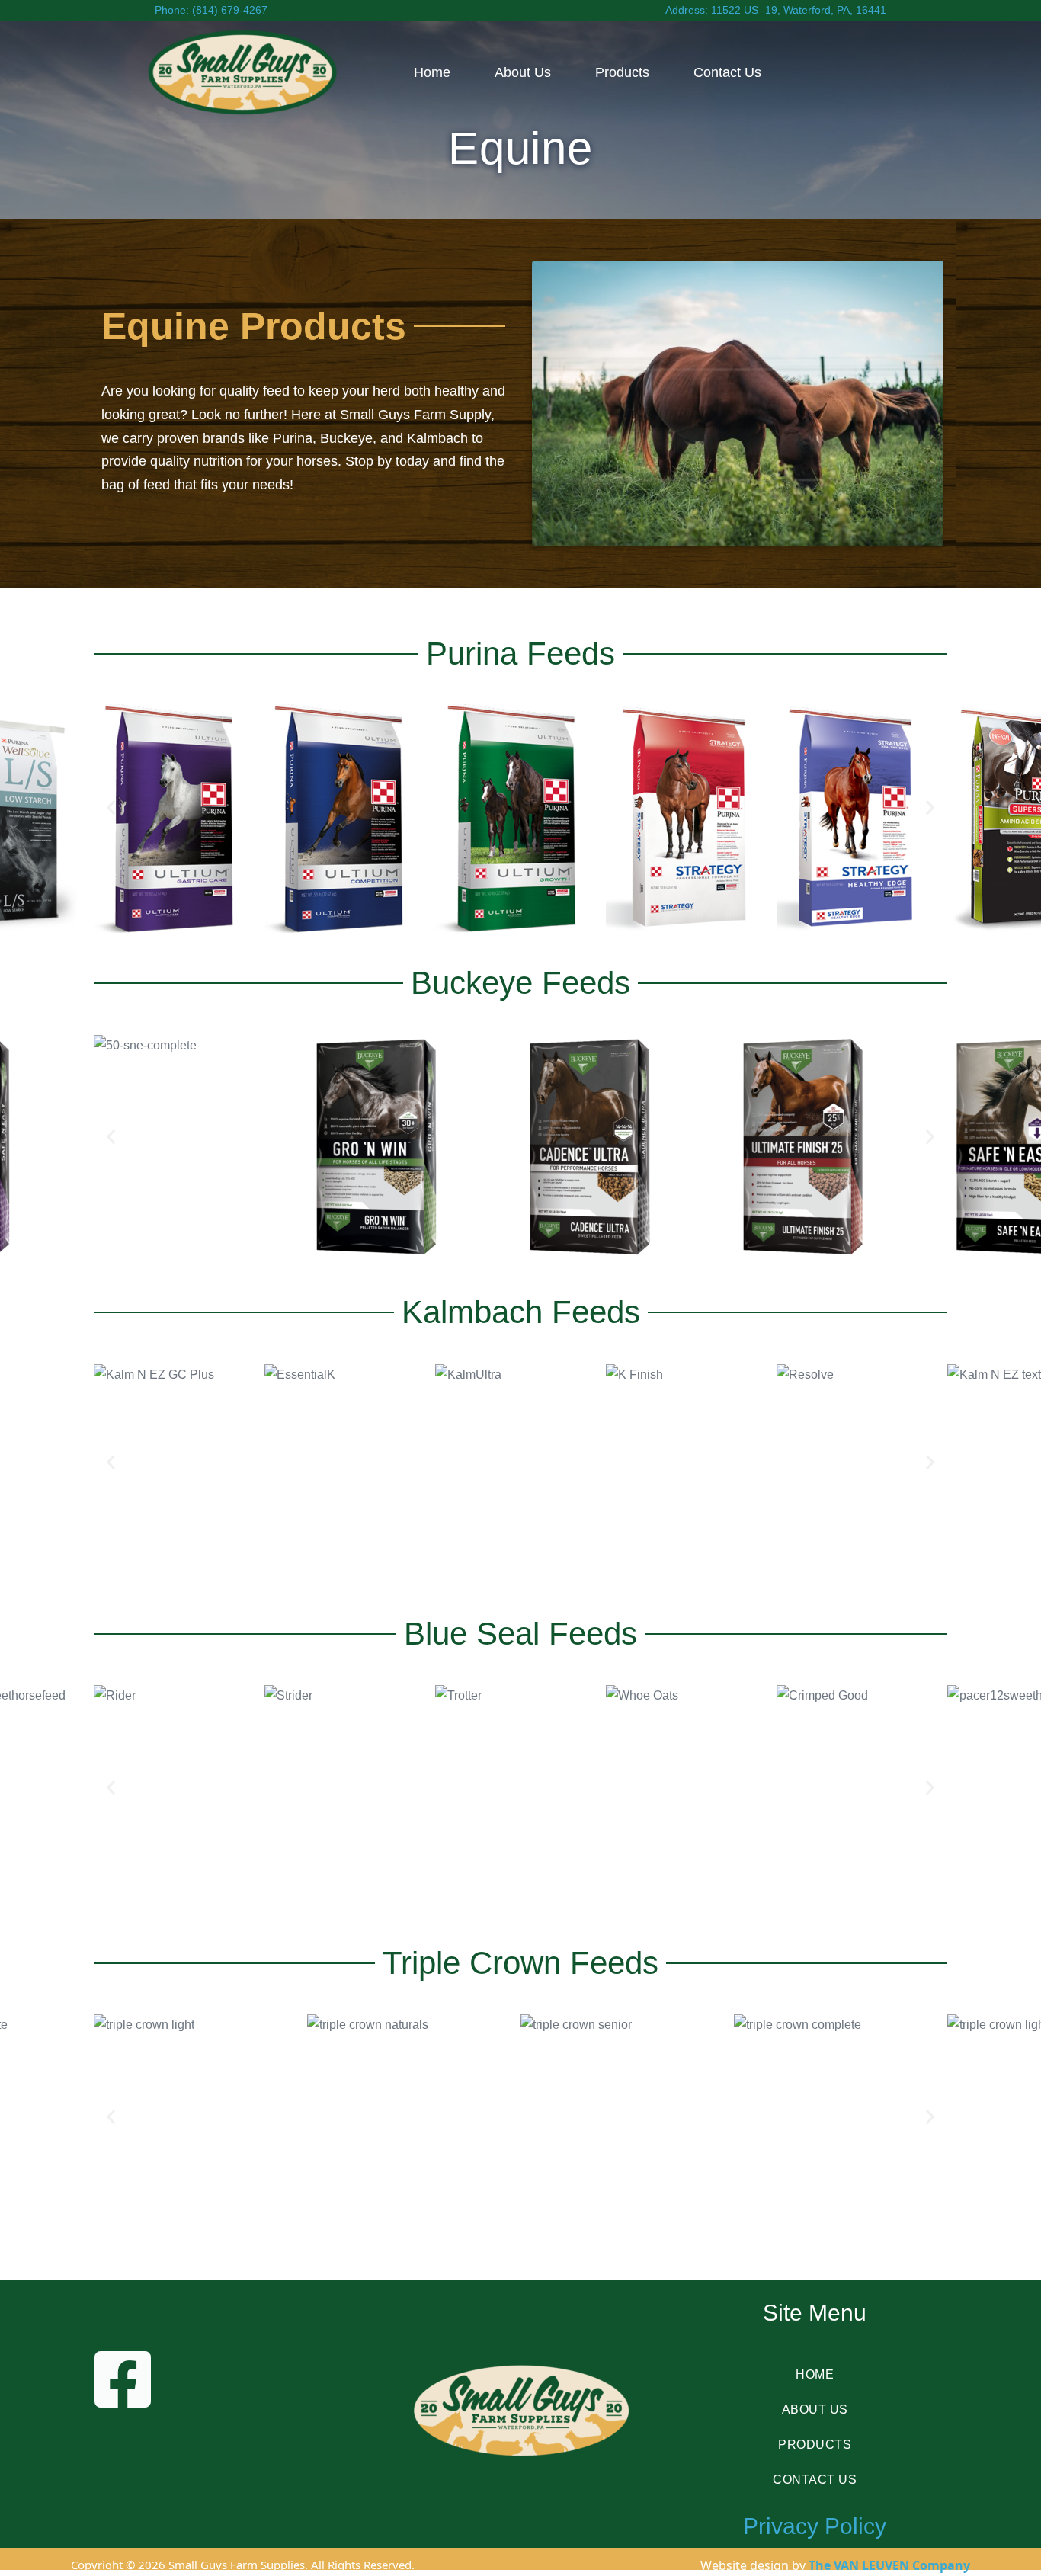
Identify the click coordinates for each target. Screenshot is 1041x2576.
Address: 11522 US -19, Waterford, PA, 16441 (776, 10)
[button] (111, 807)
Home (432, 72)
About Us (523, 72)
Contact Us (727, 72)
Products (622, 72)
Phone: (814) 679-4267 (211, 10)
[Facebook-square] (155, 2412)
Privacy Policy (815, 2526)
